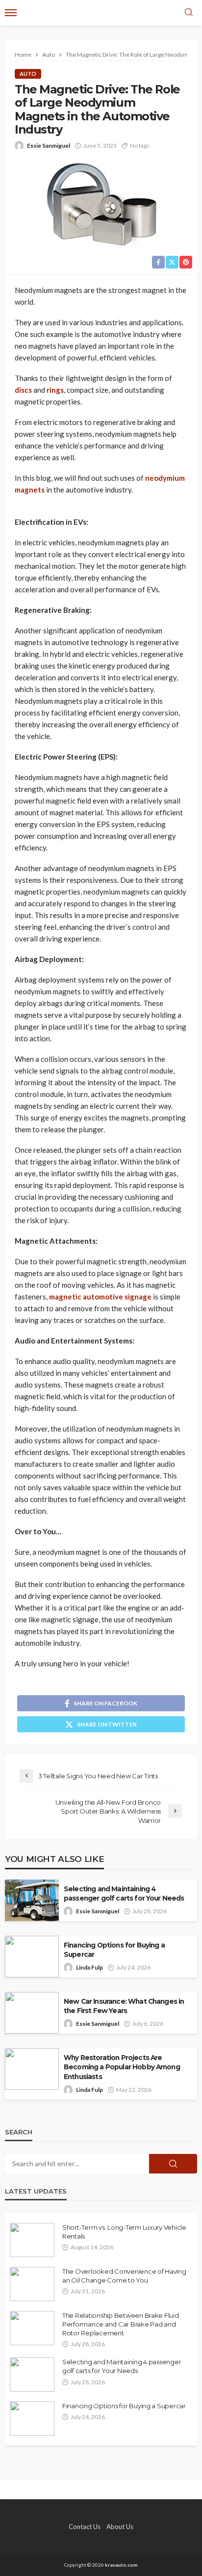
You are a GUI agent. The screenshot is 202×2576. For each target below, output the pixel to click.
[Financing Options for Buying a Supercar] (32, 2419)
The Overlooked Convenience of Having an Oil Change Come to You (124, 2276)
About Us (120, 2527)
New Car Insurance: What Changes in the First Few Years (124, 2006)
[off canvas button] (11, 13)
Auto (28, 74)
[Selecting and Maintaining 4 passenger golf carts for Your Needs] (32, 2374)
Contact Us (85, 2527)
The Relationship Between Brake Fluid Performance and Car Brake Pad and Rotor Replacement (121, 2324)
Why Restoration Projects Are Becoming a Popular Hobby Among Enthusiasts (122, 2067)
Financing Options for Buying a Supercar (114, 1950)
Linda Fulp (89, 1967)
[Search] (189, 13)
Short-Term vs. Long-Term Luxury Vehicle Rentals (124, 2232)
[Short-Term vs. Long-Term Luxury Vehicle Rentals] (32, 2240)
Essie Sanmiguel (49, 146)
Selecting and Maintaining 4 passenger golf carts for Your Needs (124, 1893)
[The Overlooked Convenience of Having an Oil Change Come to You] (32, 2284)
